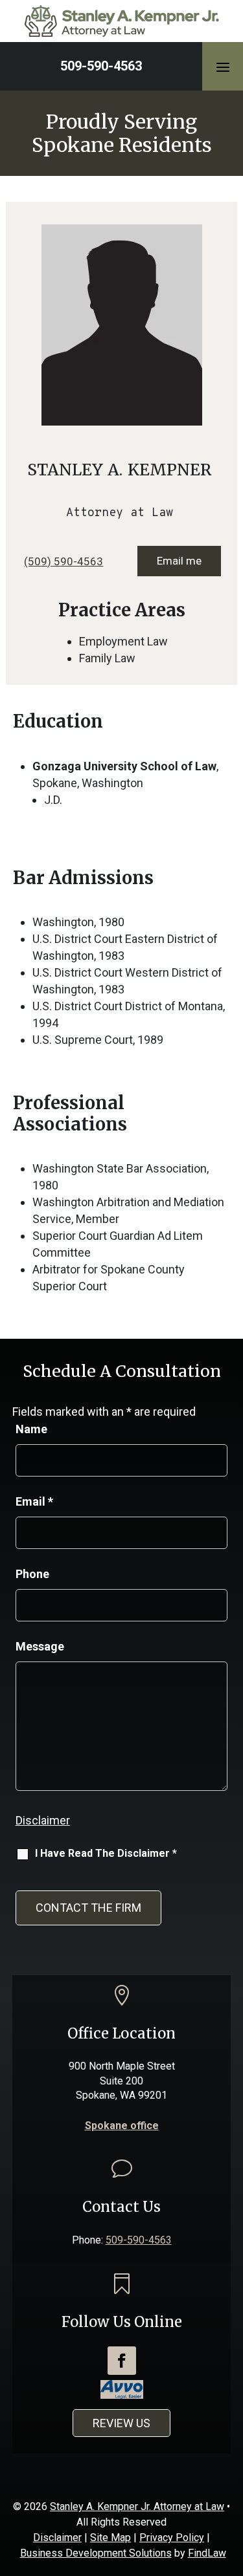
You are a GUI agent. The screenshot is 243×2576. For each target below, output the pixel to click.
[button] (223, 67)
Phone (32, 1574)
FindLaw (207, 2553)
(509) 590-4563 (64, 561)
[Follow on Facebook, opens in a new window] (122, 2361)
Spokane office (122, 2126)
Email (34, 1501)
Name (31, 1429)
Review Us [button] (121, 2423)
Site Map (110, 2538)
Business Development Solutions (96, 2553)
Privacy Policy (172, 2538)
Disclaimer (43, 1820)
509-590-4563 (101, 66)
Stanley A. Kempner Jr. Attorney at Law (137, 2506)
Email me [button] (179, 561)
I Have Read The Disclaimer (106, 1853)
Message (40, 1646)
